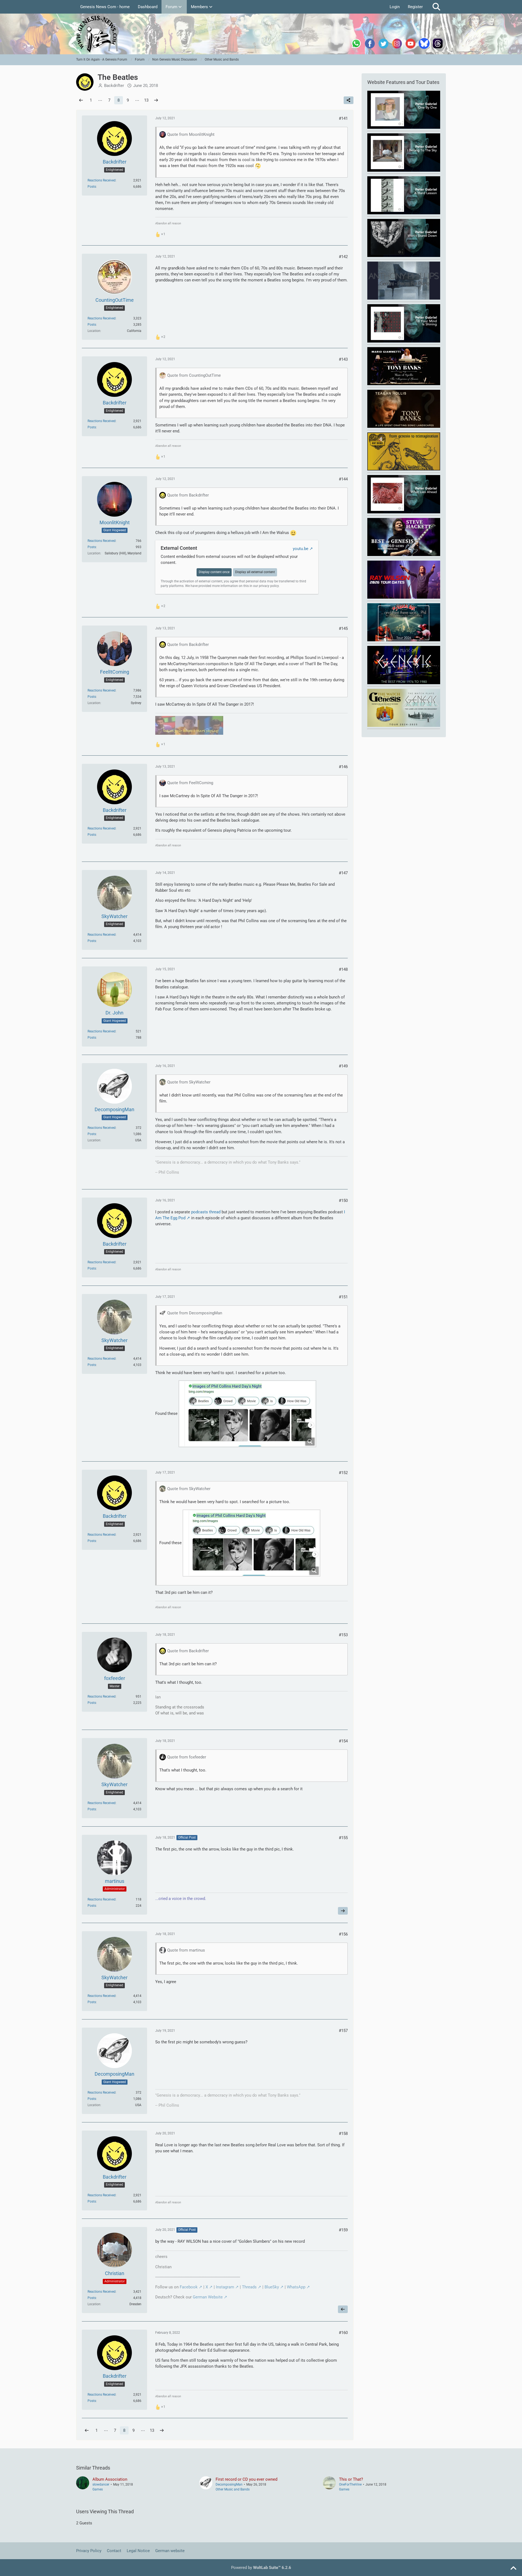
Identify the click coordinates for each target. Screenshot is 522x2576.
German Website (208, 2297)
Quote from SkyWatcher (189, 1082)
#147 (343, 873)
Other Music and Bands (233, 2489)
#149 (343, 1066)
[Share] (349, 100)
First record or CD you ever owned (246, 2479)
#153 (343, 1635)
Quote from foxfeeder (187, 1757)
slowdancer (101, 2484)
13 (146, 100)
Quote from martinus (186, 1950)
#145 (343, 629)
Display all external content (255, 572)
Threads (249, 2287)
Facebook (189, 2287)
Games (98, 2489)
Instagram (225, 2287)
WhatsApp (296, 2287)
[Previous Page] (81, 100)
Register (415, 7)
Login (395, 7)
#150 (343, 1201)
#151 (343, 1297)
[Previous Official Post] (343, 2309)
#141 (343, 118)
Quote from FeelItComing (190, 783)
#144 (343, 479)
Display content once (214, 572)
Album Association (110, 2479)
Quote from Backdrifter (188, 495)
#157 (343, 2031)
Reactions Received (102, 180)
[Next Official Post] (343, 1911)
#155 (343, 1838)
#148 (343, 969)
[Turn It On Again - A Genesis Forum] (261, 34)
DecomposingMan (229, 2484)
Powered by (261, 2568)
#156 (343, 1934)
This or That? (351, 2479)
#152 (343, 1473)
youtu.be (301, 549)
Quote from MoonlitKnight (191, 134)
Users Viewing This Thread (105, 2511)
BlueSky (272, 2287)
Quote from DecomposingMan (195, 1313)
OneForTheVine (350, 2484)
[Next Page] (156, 100)
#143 (343, 359)
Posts (92, 187)
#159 (343, 2230)
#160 (343, 2333)
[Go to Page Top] (513, 2568)
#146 (343, 767)
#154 (343, 1741)
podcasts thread (206, 1212)
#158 (343, 2134)
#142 (343, 257)
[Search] (436, 7)
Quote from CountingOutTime (194, 375)
